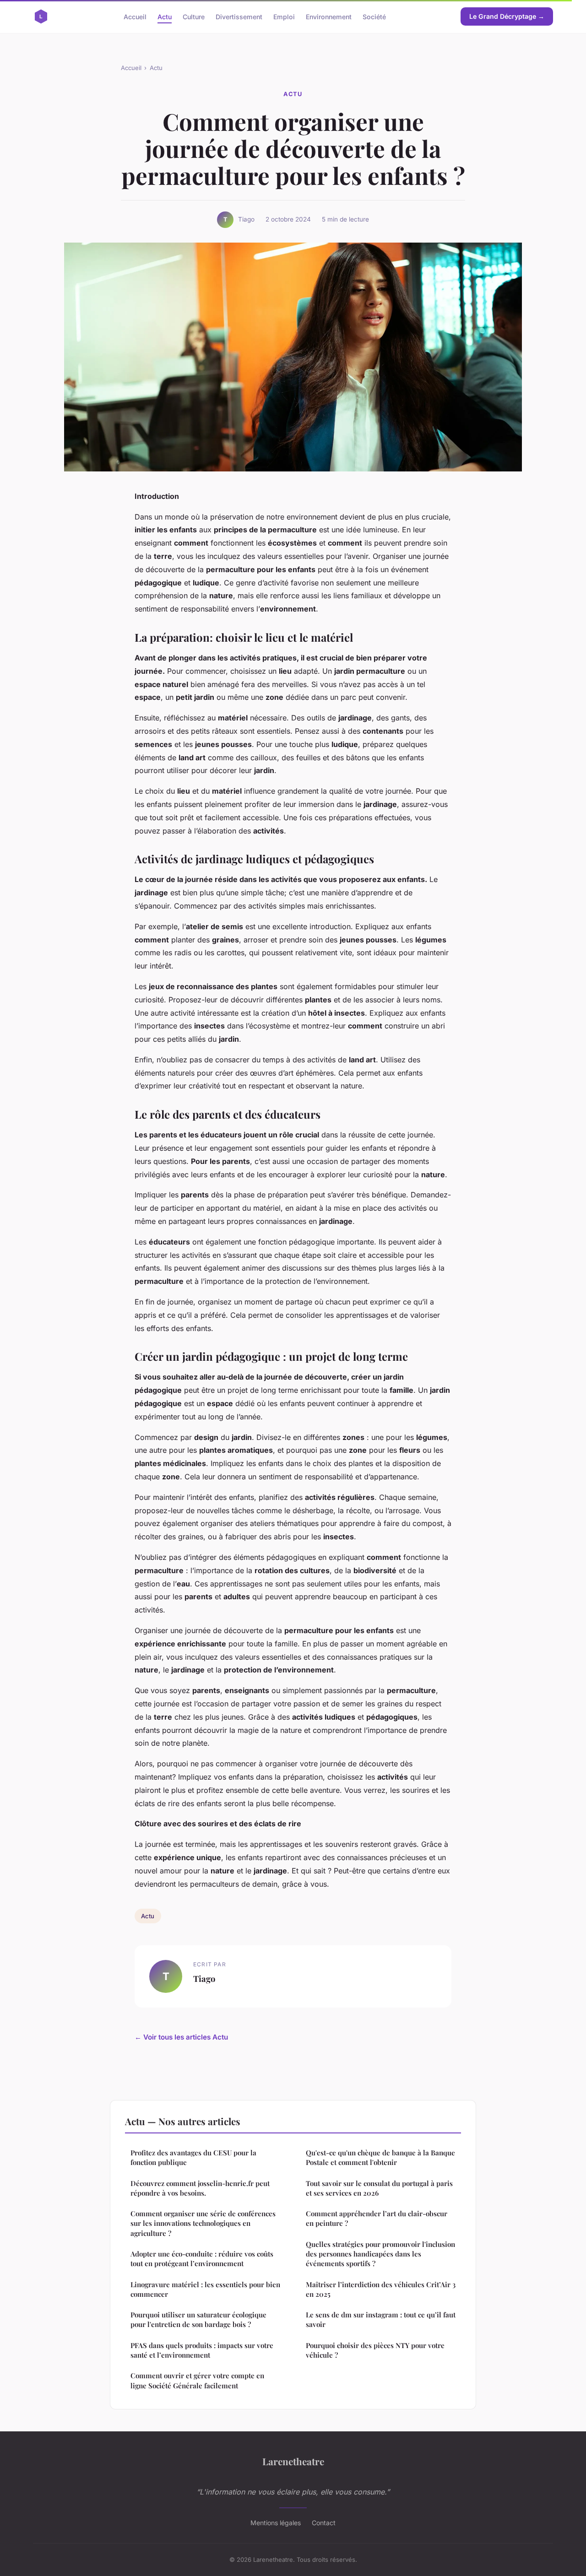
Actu (165, 16)
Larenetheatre (293, 2461)
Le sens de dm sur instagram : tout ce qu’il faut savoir (381, 2319)
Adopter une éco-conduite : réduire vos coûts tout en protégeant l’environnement (202, 2259)
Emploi (284, 16)
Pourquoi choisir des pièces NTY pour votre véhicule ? (375, 2350)
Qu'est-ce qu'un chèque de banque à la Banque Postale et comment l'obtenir (380, 2157)
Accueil (135, 16)
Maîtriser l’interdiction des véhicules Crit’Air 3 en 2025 (381, 2289)
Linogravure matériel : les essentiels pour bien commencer (205, 2289)
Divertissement (239, 16)
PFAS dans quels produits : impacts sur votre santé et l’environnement (202, 2350)
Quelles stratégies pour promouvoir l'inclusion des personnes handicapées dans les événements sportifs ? (380, 2254)
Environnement (329, 16)
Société (374, 16)
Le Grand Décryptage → (507, 16)
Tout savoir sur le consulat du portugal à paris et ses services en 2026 (379, 2188)
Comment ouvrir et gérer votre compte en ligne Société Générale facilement (197, 2380)
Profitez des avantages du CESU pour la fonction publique (193, 2157)
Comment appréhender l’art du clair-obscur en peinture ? (377, 2218)
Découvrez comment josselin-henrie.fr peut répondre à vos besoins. (200, 2188)
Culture (194, 16)
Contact (324, 2523)
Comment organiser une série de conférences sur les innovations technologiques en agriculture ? (203, 2223)
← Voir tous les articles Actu (181, 2037)
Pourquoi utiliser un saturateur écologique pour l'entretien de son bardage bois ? (198, 2319)
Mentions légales (276, 2523)
